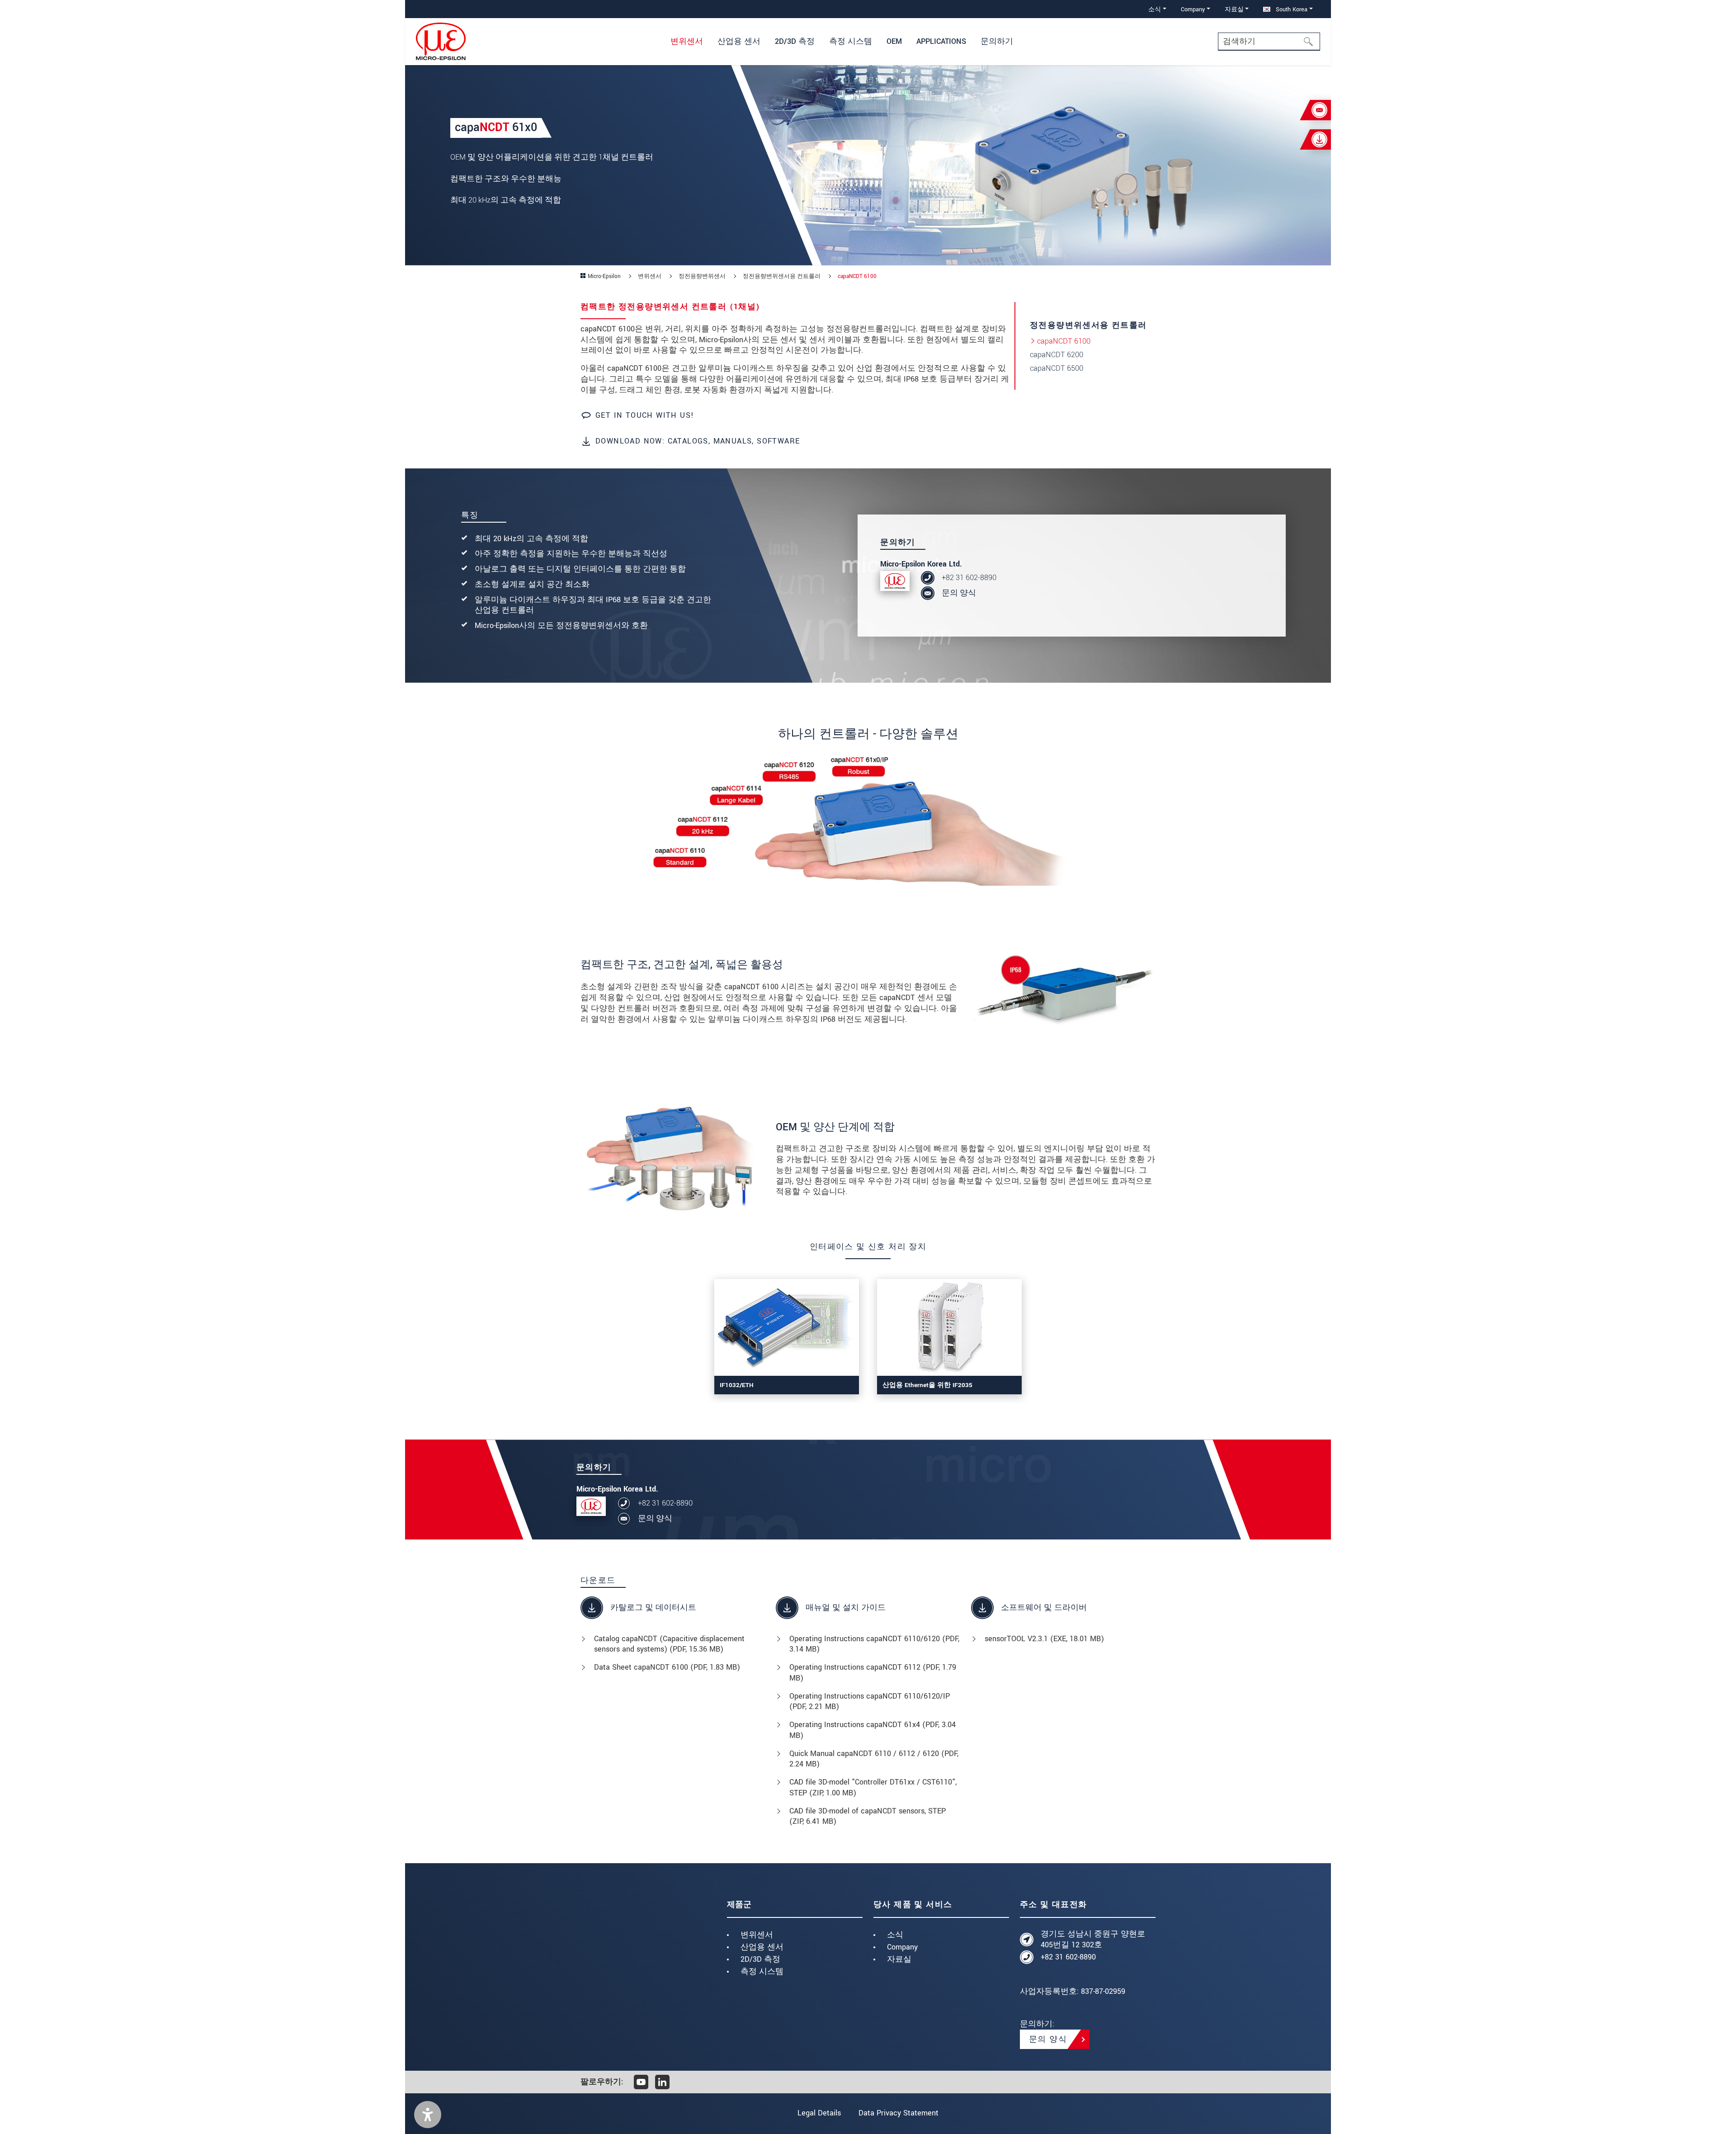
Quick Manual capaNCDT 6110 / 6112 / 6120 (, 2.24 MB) (874, 1759)
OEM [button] (894, 41)
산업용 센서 (762, 1947)
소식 (895, 1935)
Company (902, 1947)
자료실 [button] (1234, 9)
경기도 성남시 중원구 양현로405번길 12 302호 (1093, 1939)
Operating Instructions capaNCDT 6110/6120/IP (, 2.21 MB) (870, 1702)
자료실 (899, 1959)
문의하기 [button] (997, 41)
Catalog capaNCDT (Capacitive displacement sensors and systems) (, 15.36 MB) (669, 1644)
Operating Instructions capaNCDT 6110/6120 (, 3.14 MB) (874, 1644)
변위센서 (757, 1935)
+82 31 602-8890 (969, 578)
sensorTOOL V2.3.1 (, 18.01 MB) (1044, 1639)
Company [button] (1193, 9)
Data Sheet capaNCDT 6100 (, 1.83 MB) (667, 1667)
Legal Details (819, 2113)
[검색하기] (1311, 42)
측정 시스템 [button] (851, 41)
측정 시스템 (762, 1971)
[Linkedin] (662, 2082)
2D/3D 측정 (760, 1959)
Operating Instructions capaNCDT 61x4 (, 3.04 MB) (873, 1730)
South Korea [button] (1291, 9)
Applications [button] (941, 41)
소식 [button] (1155, 9)
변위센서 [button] (687, 41)
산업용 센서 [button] (739, 41)
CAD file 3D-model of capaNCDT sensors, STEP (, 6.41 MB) (868, 1816)
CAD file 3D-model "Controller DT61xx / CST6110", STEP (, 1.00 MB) (873, 1787)
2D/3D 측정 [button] (795, 41)
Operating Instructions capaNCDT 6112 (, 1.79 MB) (873, 1673)
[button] (428, 2115)
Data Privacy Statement (899, 2113)
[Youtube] (641, 2082)
